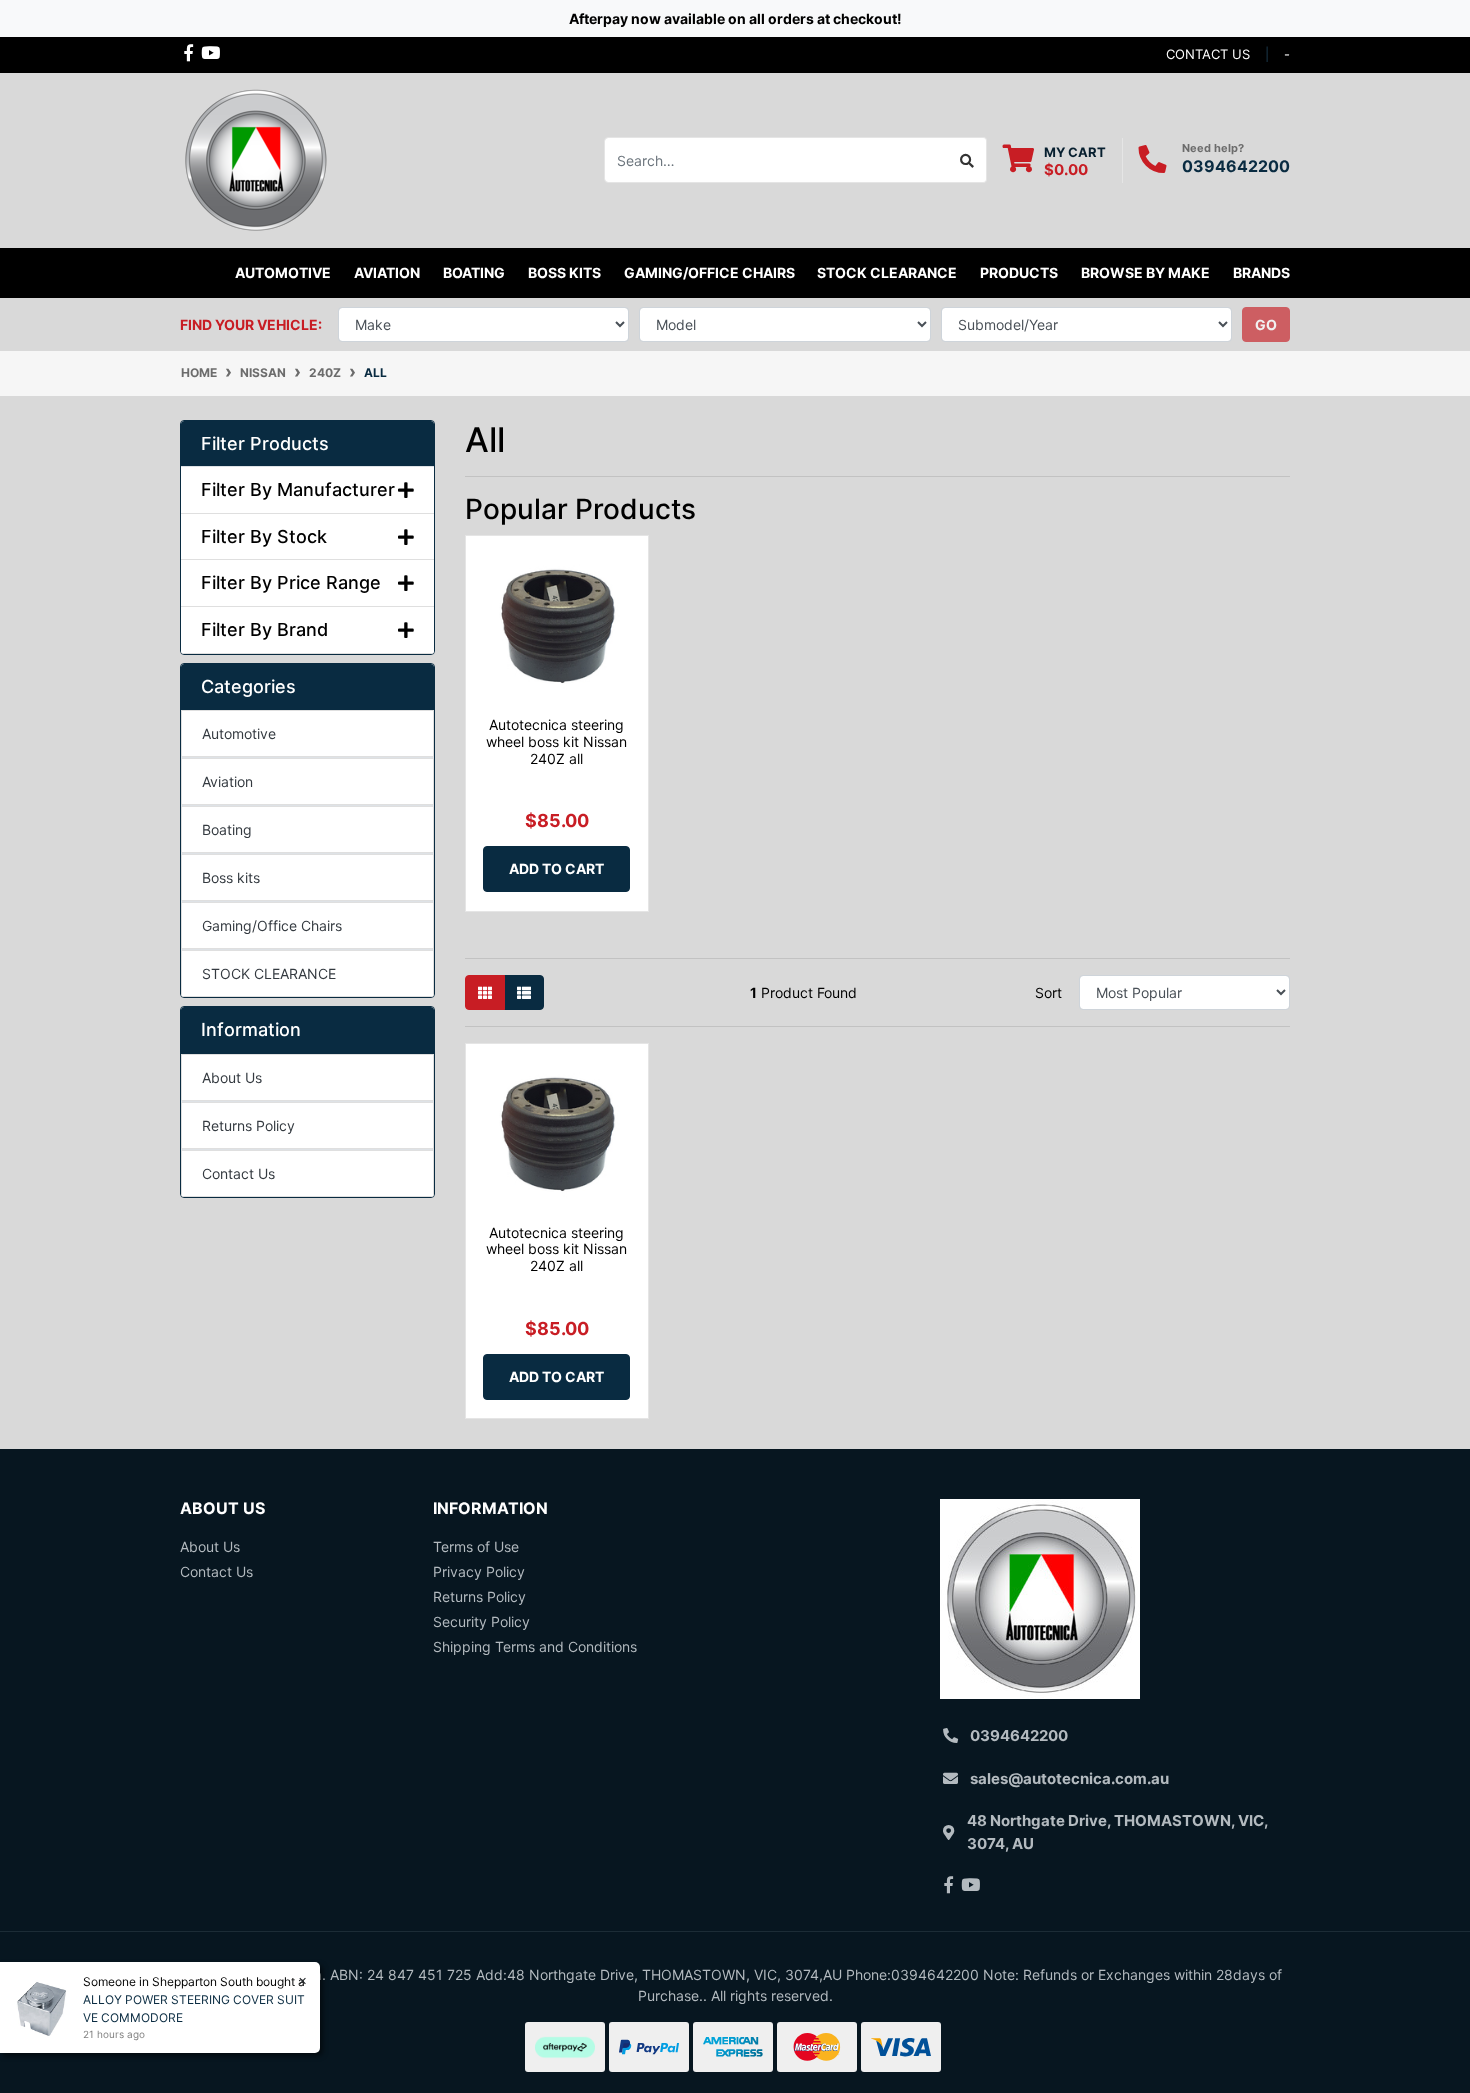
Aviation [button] (387, 272)
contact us (1208, 54)
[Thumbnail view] (485, 992)
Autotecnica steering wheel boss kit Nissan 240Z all (556, 741)
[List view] (524, 992)
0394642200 (1236, 166)
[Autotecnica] (255, 158)
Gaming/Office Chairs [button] (709, 272)
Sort (1048, 992)
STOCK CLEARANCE (887, 272)
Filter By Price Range (291, 582)
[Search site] (967, 160)
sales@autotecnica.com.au (1069, 1778)
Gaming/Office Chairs (272, 925)
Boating (227, 829)
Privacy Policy (479, 1571)
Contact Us (238, 1173)
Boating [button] (474, 272)
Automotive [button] (283, 272)
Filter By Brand (264, 629)
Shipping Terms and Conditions (535, 1646)
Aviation (227, 781)
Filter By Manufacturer (298, 489)
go (1266, 324)
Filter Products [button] (265, 443)
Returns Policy (248, 1125)
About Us (232, 1077)
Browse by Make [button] (1145, 272)
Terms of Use (476, 1546)
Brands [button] (1261, 272)
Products (1019, 272)
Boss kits (564, 272)
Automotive (239, 733)
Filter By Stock (264, 536)
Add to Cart (556, 868)
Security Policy (481, 1621)
